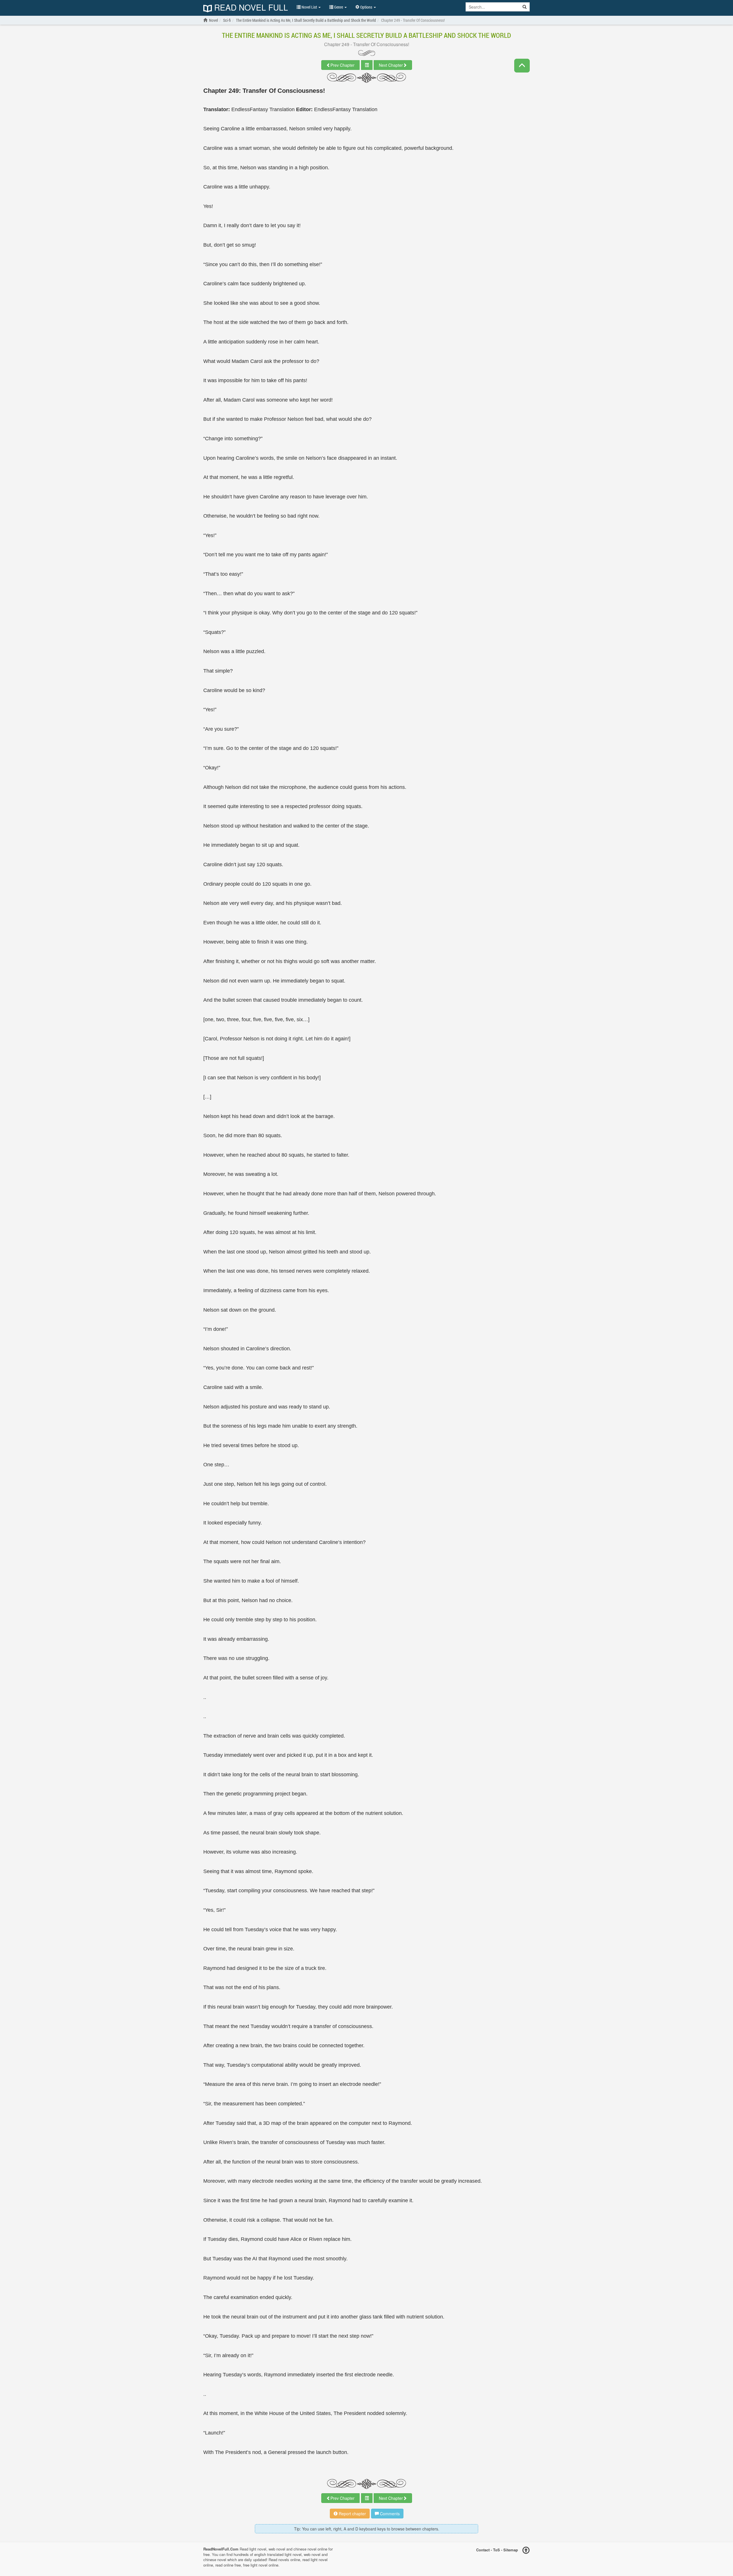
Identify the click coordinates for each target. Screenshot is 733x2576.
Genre (339, 7)
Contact (483, 2550)
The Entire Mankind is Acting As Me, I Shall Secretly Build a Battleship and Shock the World (366, 35)
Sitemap (511, 2550)
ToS (496, 2550)
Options (366, 7)
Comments (389, 2514)
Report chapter (352, 2514)
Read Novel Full (250, 8)
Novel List (309, 7)
